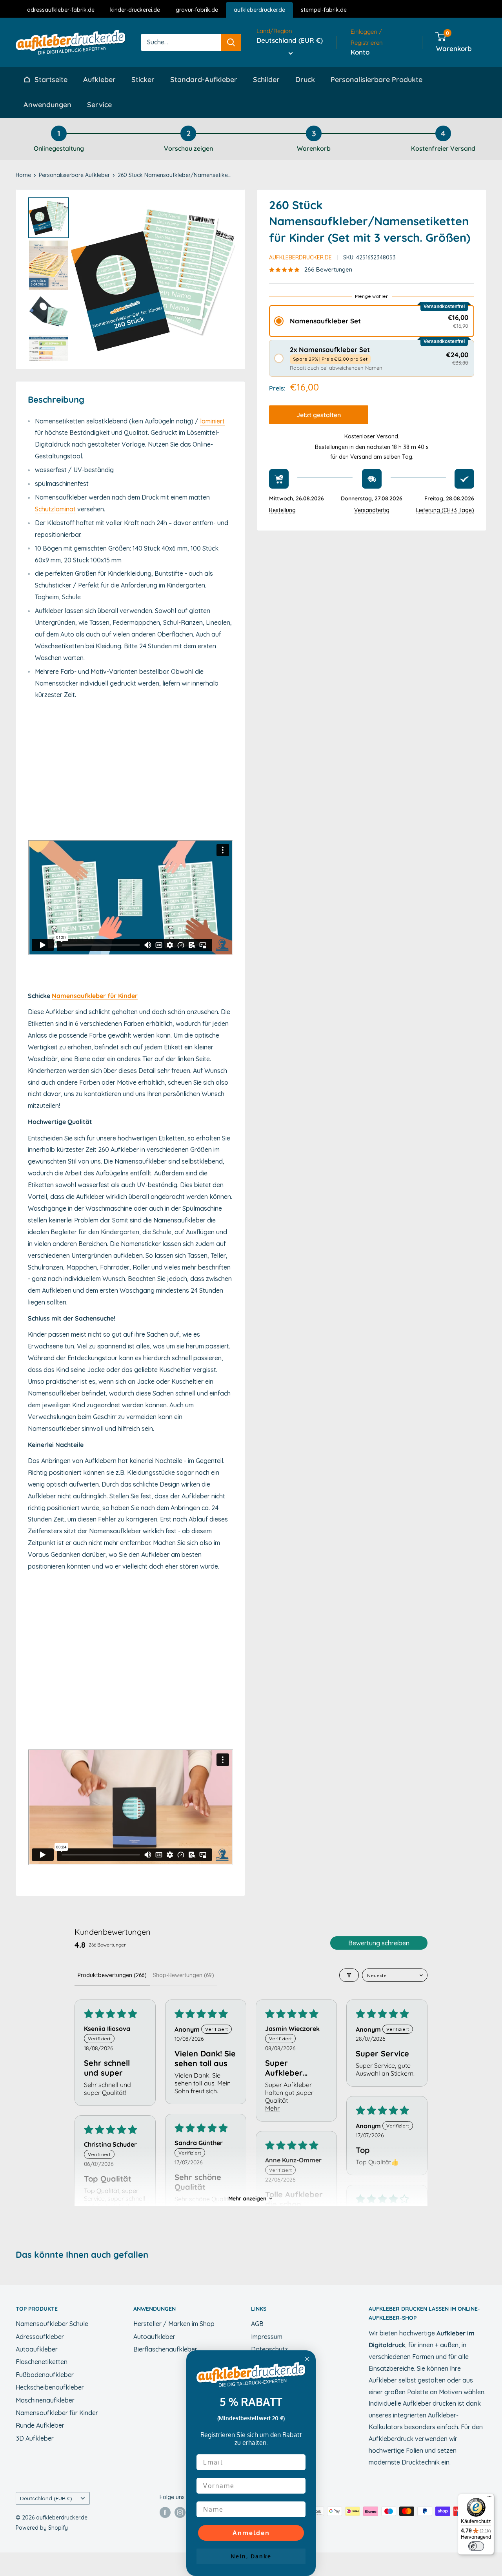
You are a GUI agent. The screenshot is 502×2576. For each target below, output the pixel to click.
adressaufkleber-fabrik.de (61, 10)
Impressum (267, 2337)
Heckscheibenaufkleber (50, 2387)
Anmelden (251, 2533)
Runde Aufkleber (40, 2425)
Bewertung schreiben (379, 1943)
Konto (360, 52)
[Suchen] (231, 42)
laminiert (212, 421)
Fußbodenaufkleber (45, 2375)
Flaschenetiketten (42, 2362)
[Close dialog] (307, 2359)
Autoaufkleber (37, 2349)
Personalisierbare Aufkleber (74, 175)
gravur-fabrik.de (197, 10)
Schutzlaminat (55, 509)
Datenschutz (269, 2349)
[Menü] (489, 2498)
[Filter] (349, 1975)
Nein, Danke (251, 2556)
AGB (257, 2324)
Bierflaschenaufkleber (165, 2349)
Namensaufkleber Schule (52, 2324)
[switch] (476, 2546)
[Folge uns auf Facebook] (165, 2512)
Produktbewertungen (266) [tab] (112, 1975)
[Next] (224, 279)
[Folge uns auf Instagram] (180, 2512)
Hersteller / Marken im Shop (174, 2324)
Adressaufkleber (40, 2337)
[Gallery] (130, 279)
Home (23, 175)
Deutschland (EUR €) (46, 2498)
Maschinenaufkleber (45, 2400)
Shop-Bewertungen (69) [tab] (184, 1975)
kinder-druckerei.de (135, 10)
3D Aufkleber (35, 2438)
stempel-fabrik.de (324, 10)
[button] (372, 322)
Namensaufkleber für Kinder (95, 996)
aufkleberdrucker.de (259, 10)
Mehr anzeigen (247, 2198)
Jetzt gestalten (319, 415)
